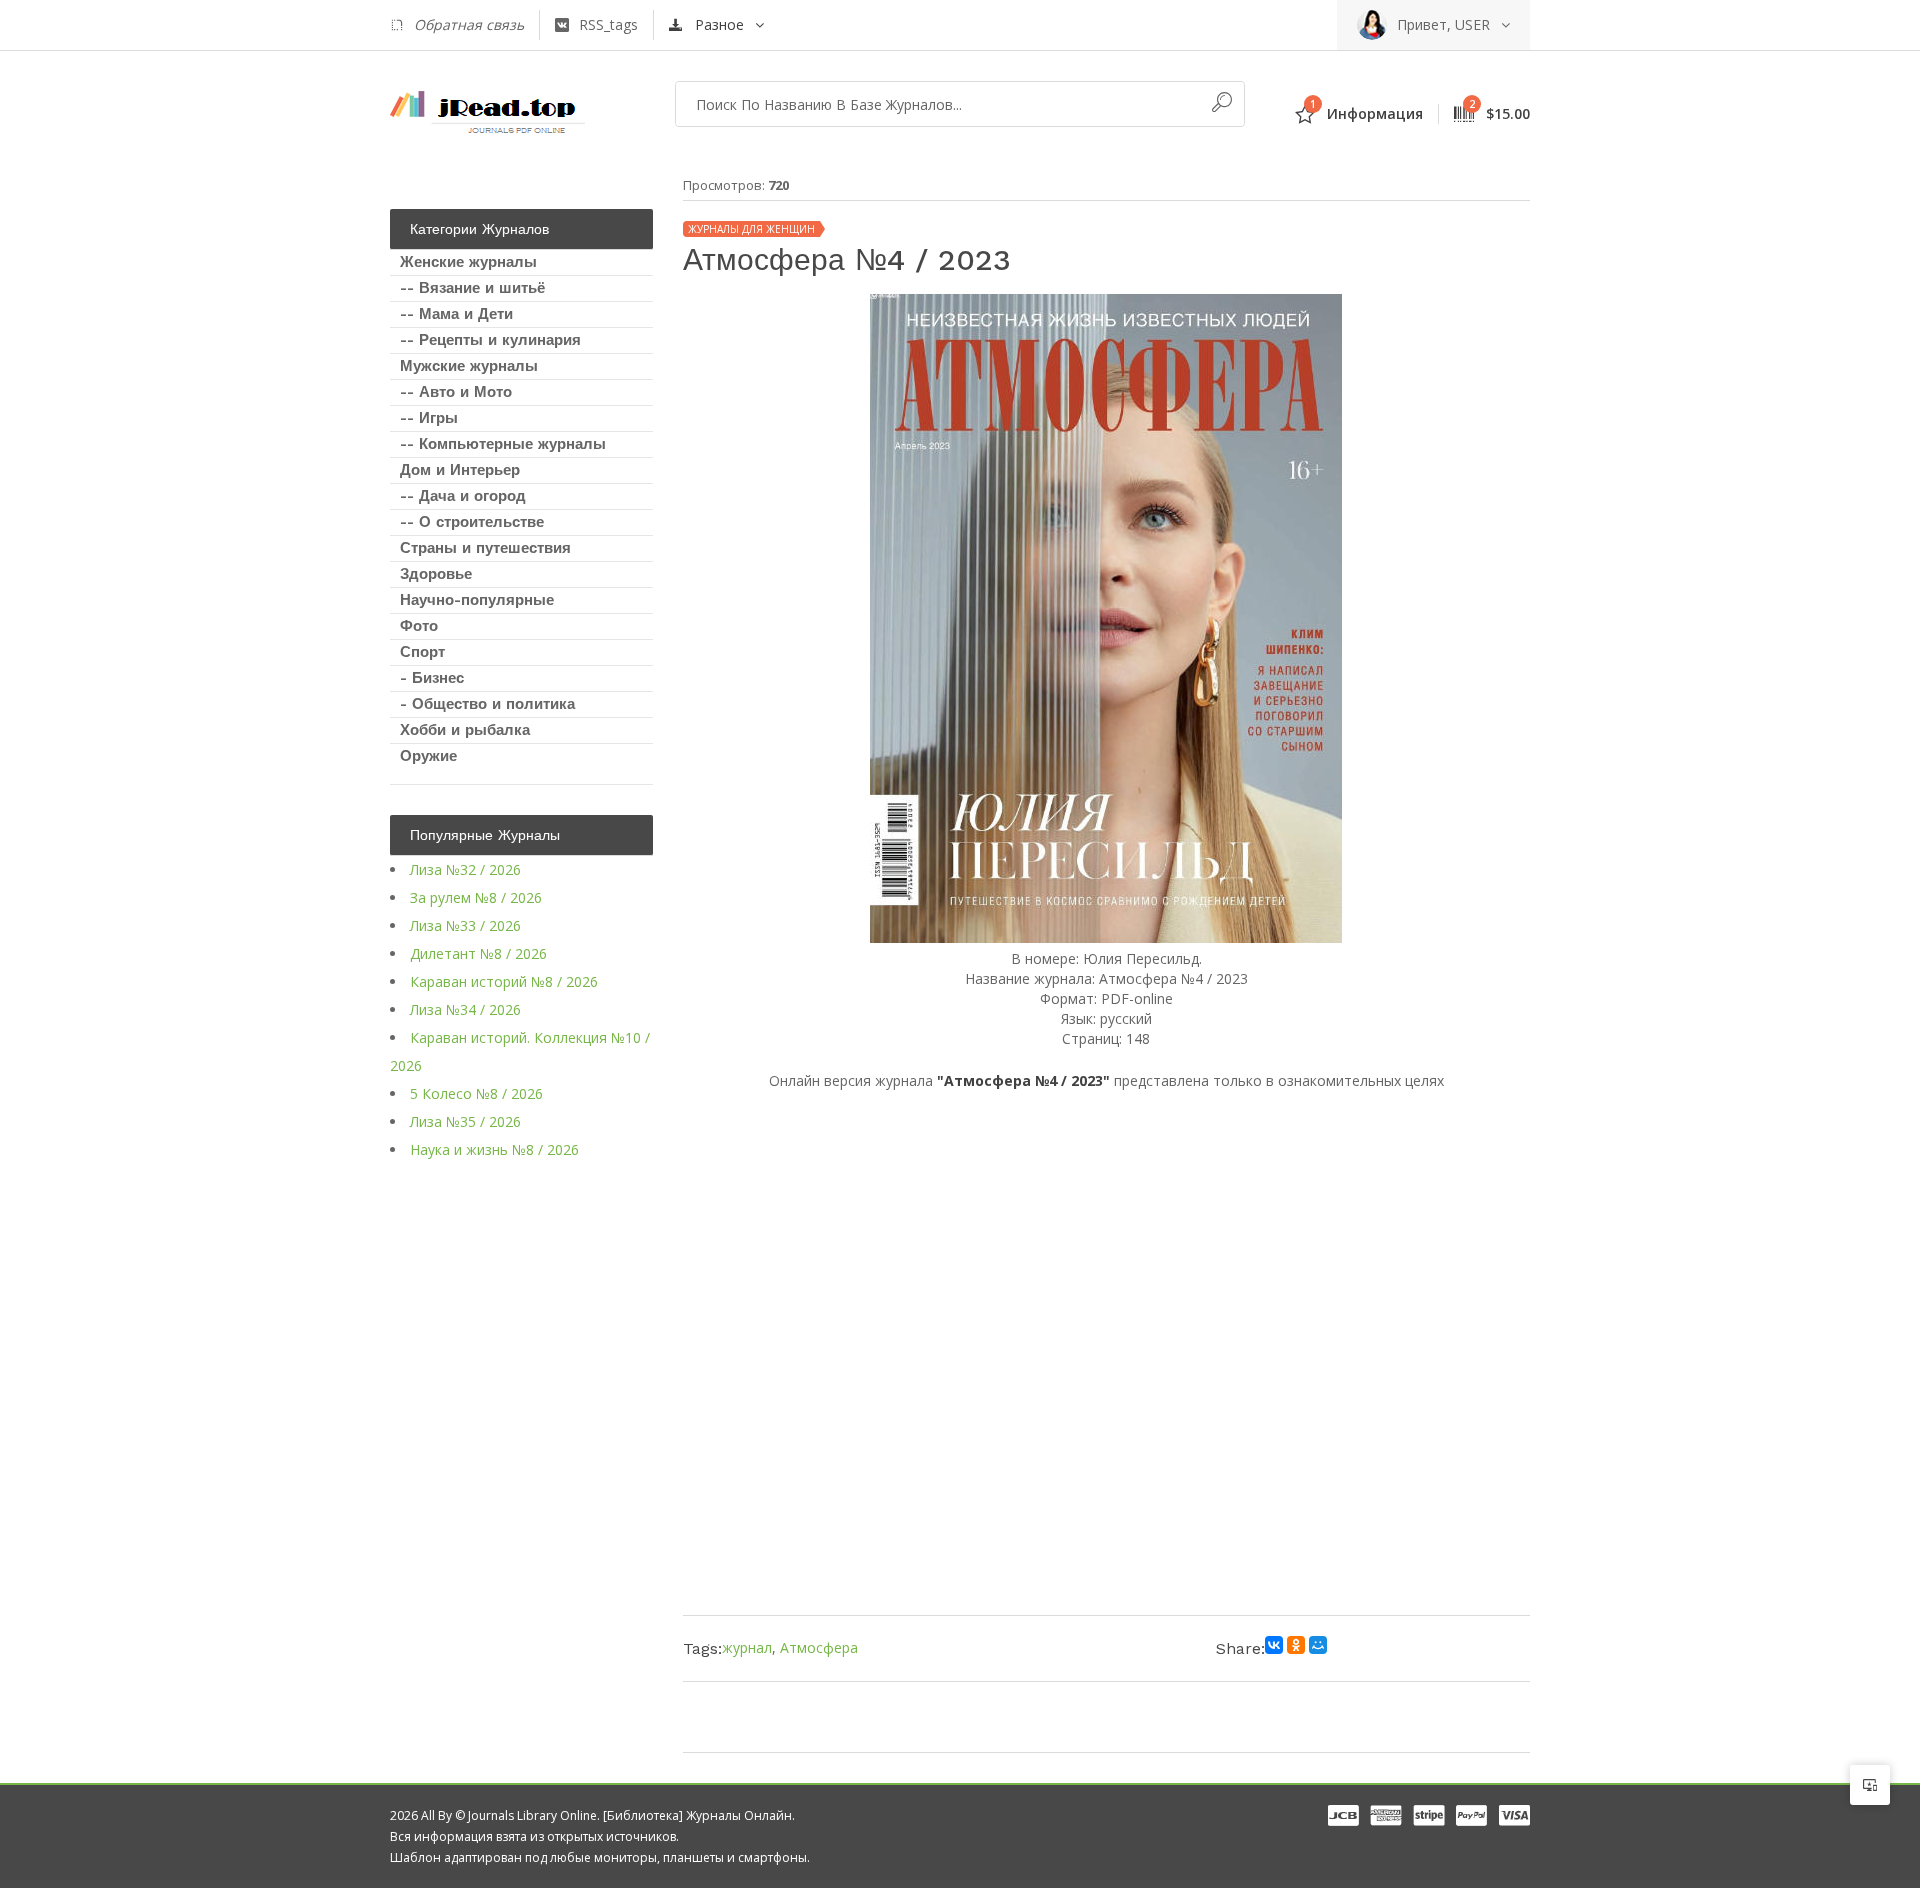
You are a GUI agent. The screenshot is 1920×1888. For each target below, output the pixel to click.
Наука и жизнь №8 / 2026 (494, 1149)
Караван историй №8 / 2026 (504, 981)
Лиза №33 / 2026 (465, 925)
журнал (747, 1647)
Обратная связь (469, 24)
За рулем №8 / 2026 (476, 897)
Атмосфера (819, 1647)
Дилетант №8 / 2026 (478, 953)
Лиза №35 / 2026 (465, 1121)
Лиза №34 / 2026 (465, 1009)
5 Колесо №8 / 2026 (476, 1093)
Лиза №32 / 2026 (465, 869)
